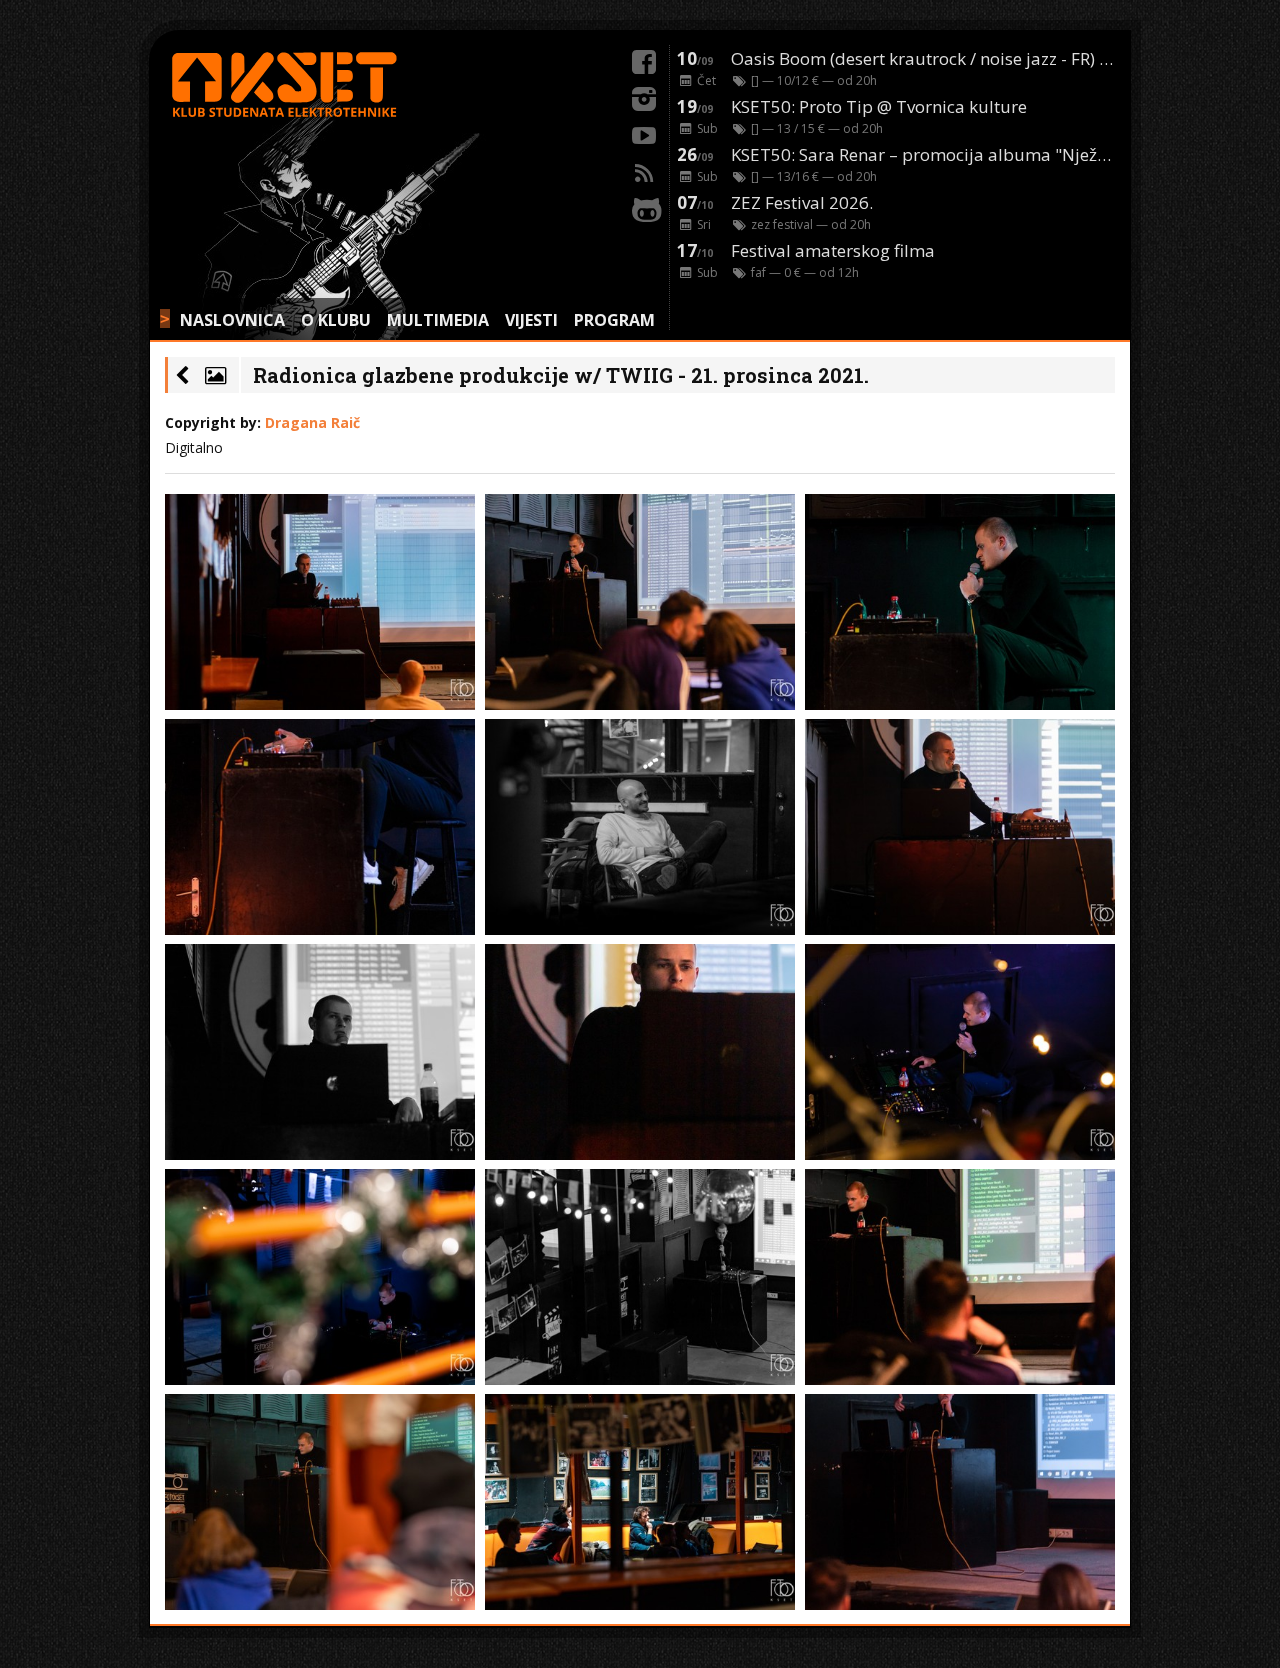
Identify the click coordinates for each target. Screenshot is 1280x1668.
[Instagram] (644, 96)
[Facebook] (644, 59)
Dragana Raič (312, 422)
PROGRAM (614, 320)
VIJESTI (531, 320)
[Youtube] (644, 133)
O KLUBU (336, 320)
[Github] (644, 207)
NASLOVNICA (232, 320)
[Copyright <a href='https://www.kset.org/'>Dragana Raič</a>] (320, 602)
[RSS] (644, 170)
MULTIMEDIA (438, 320)
